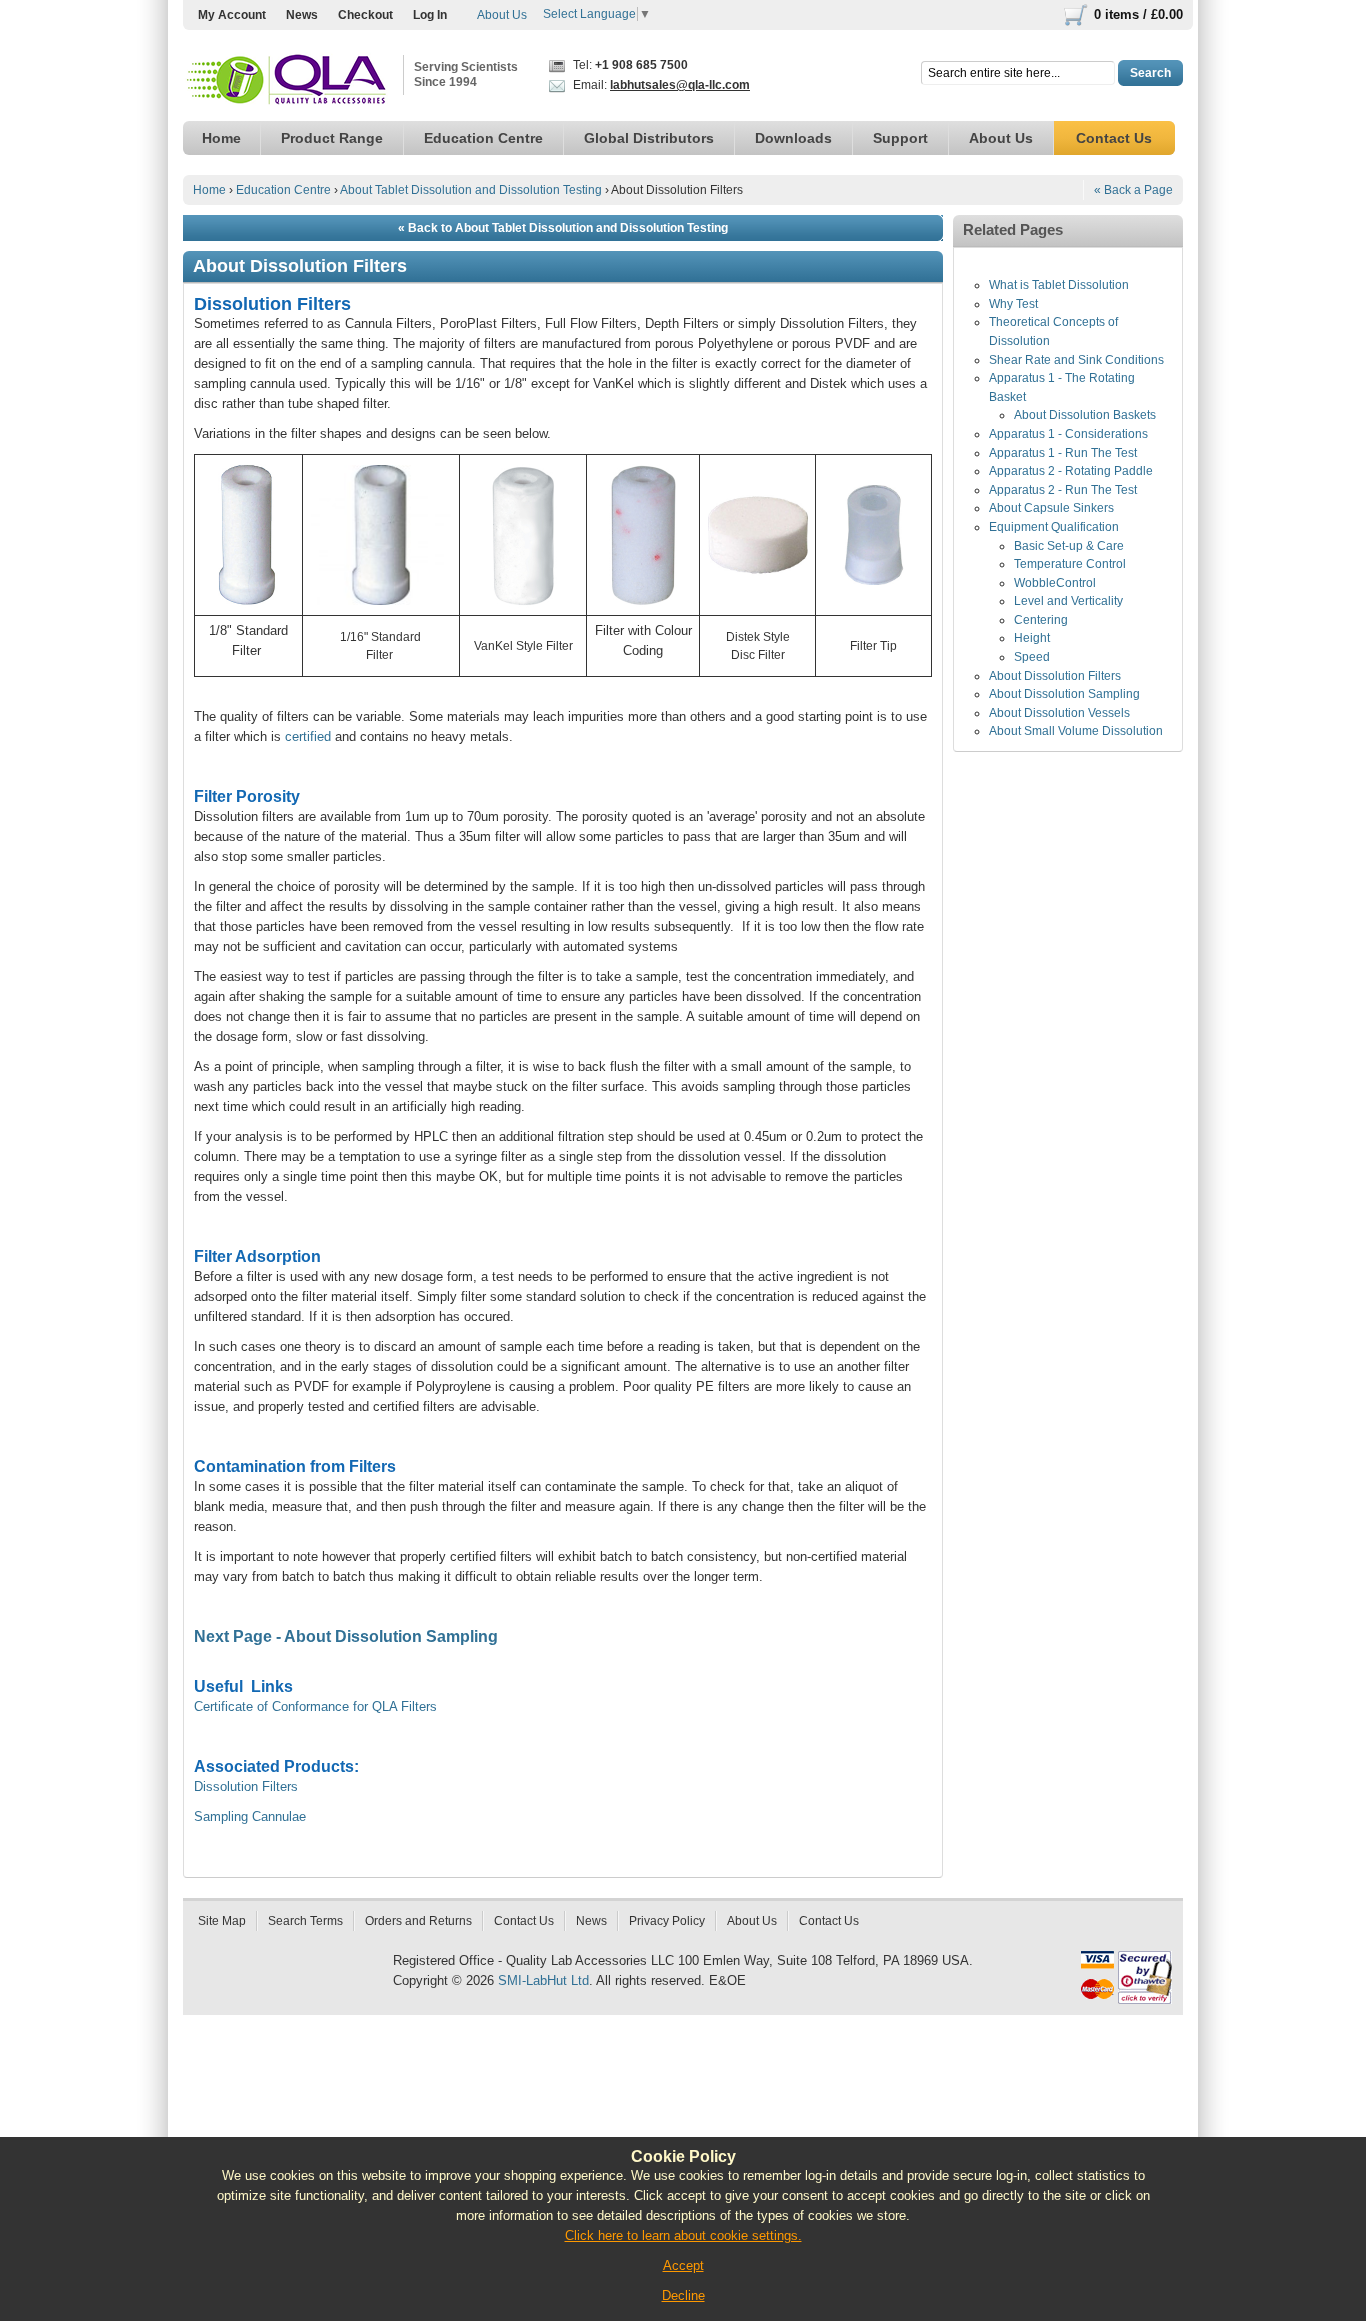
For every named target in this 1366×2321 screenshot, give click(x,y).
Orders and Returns (418, 1921)
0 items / (1138, 14)
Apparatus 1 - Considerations (1068, 434)
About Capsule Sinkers (1051, 508)
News (302, 15)
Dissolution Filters (246, 1786)
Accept (683, 2265)
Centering (1041, 620)
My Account (232, 15)
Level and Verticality (1068, 601)
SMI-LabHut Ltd (543, 1980)
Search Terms (305, 1921)
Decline (683, 2295)
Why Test (1013, 304)
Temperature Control (1070, 564)
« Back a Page (1133, 190)
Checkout (365, 15)
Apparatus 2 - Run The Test (1063, 490)
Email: (660, 85)
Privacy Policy (667, 1921)
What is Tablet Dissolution (1059, 285)
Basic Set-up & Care (1069, 546)
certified (308, 736)
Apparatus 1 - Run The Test (1063, 453)
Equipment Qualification (1054, 527)
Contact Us (524, 1921)
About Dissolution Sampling (1064, 694)
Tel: (629, 65)
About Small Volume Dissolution (1076, 731)
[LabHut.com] (288, 80)
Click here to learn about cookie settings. (683, 2235)
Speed (1032, 657)
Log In (430, 15)
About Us (502, 15)
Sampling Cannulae (250, 1816)
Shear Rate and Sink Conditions (1076, 360)
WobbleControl (1055, 583)
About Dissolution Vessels (1059, 713)
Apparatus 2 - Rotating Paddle (1071, 471)
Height (1032, 638)
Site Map (222, 1921)
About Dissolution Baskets (1085, 415)
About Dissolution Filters (1055, 676)
